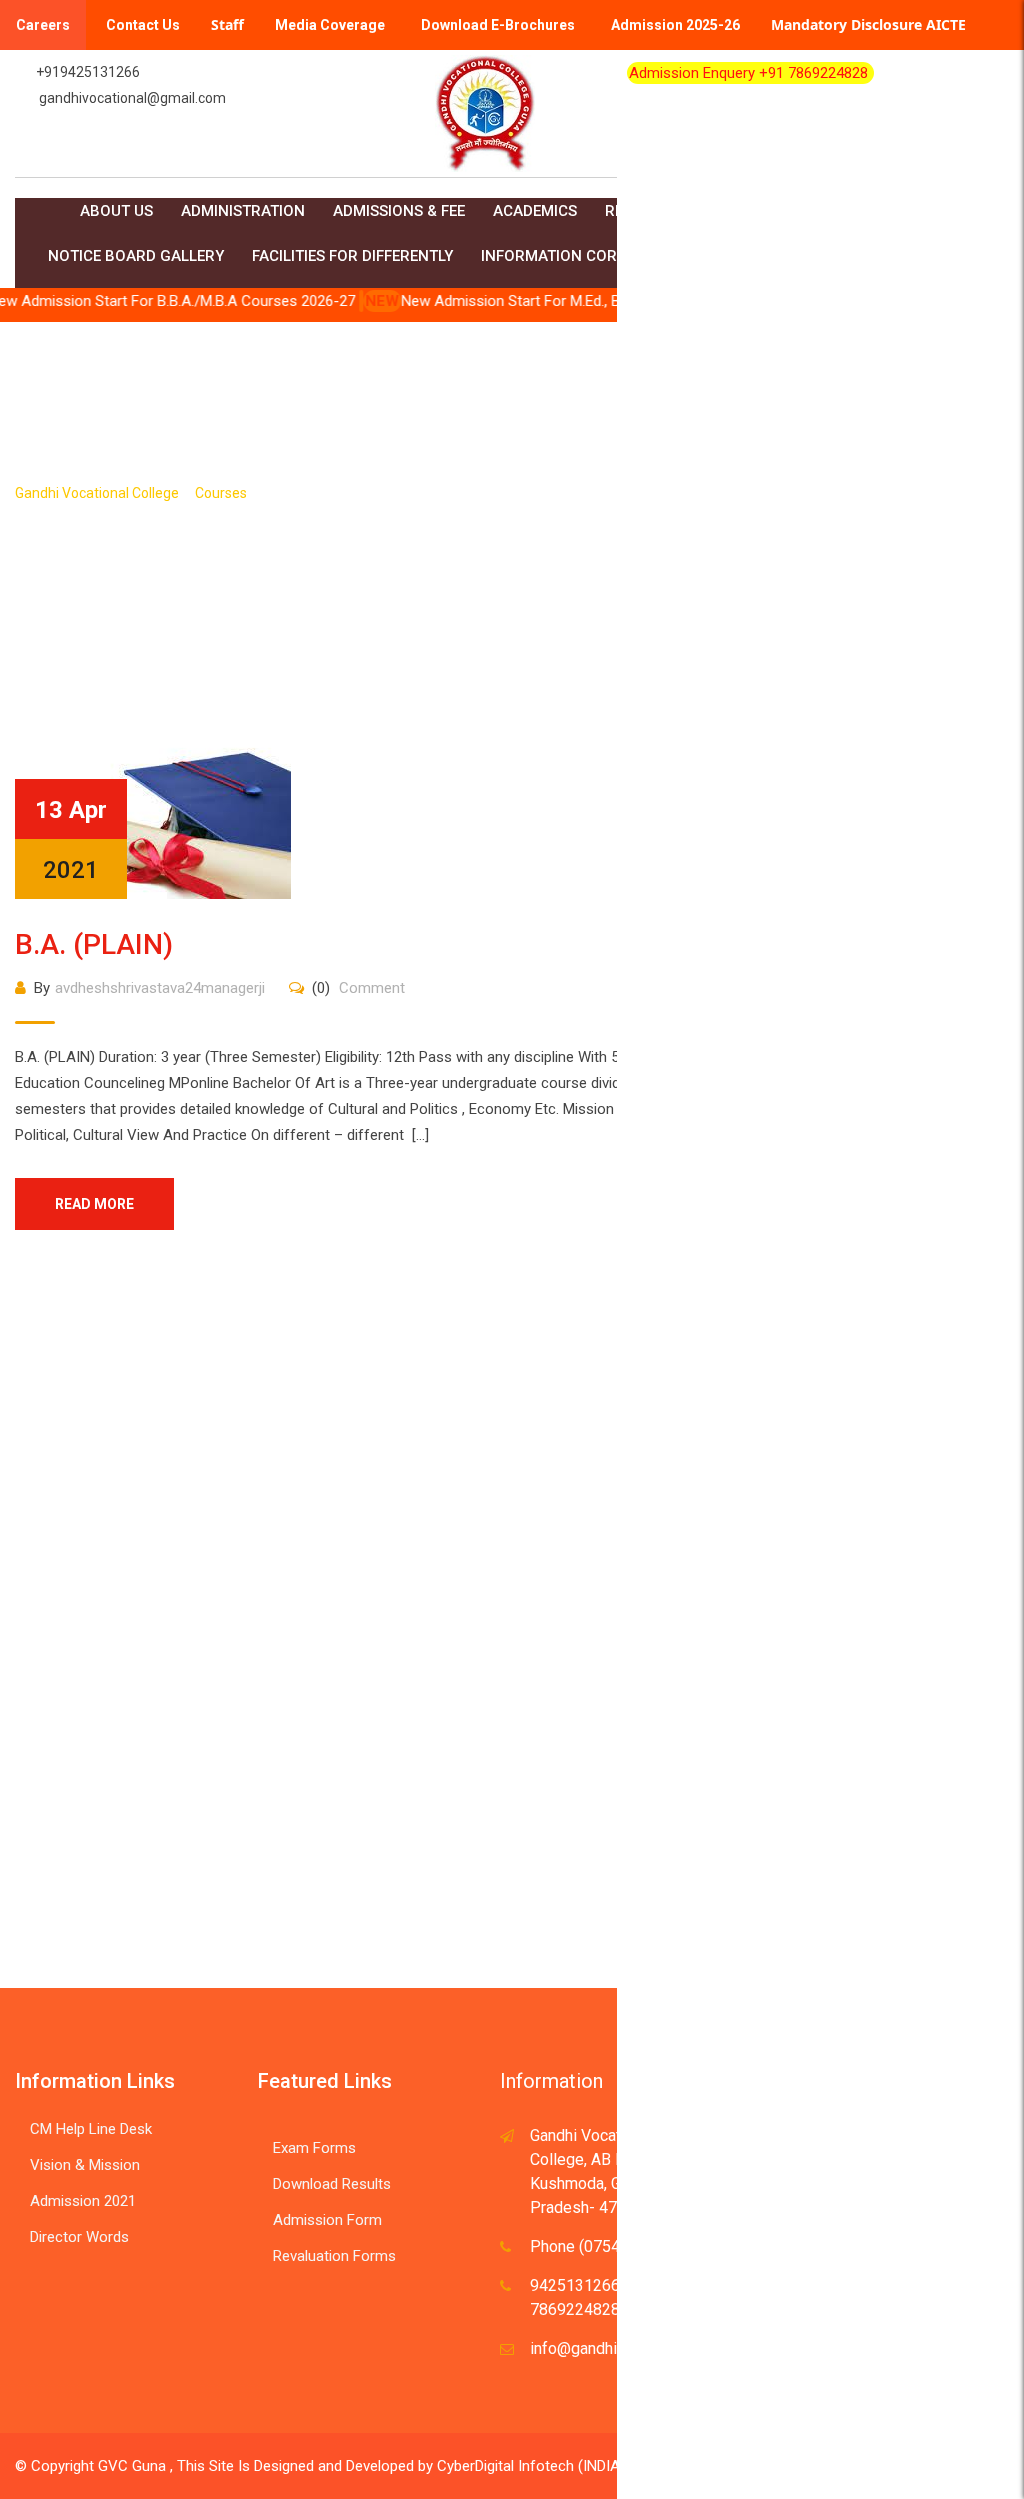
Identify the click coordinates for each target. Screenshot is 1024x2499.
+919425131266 (88, 72)
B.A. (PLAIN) (94, 944)
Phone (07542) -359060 (614, 2246)
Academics (535, 211)
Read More (94, 1204)
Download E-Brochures (498, 25)
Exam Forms (314, 2148)
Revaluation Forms (334, 2256)
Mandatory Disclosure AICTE (868, 24)
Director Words (79, 2237)
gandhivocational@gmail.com (132, 98)
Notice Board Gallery (136, 256)
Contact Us (143, 25)
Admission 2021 (83, 2201)
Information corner (563, 256)
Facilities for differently (352, 256)
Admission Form (327, 2220)
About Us (116, 211)
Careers (43, 25)
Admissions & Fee (399, 211)
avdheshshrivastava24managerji (160, 988)
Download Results (332, 2184)
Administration (243, 211)
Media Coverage (330, 25)
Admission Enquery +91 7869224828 (750, 73)
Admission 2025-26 (675, 25)
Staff (227, 24)
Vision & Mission (85, 2165)
